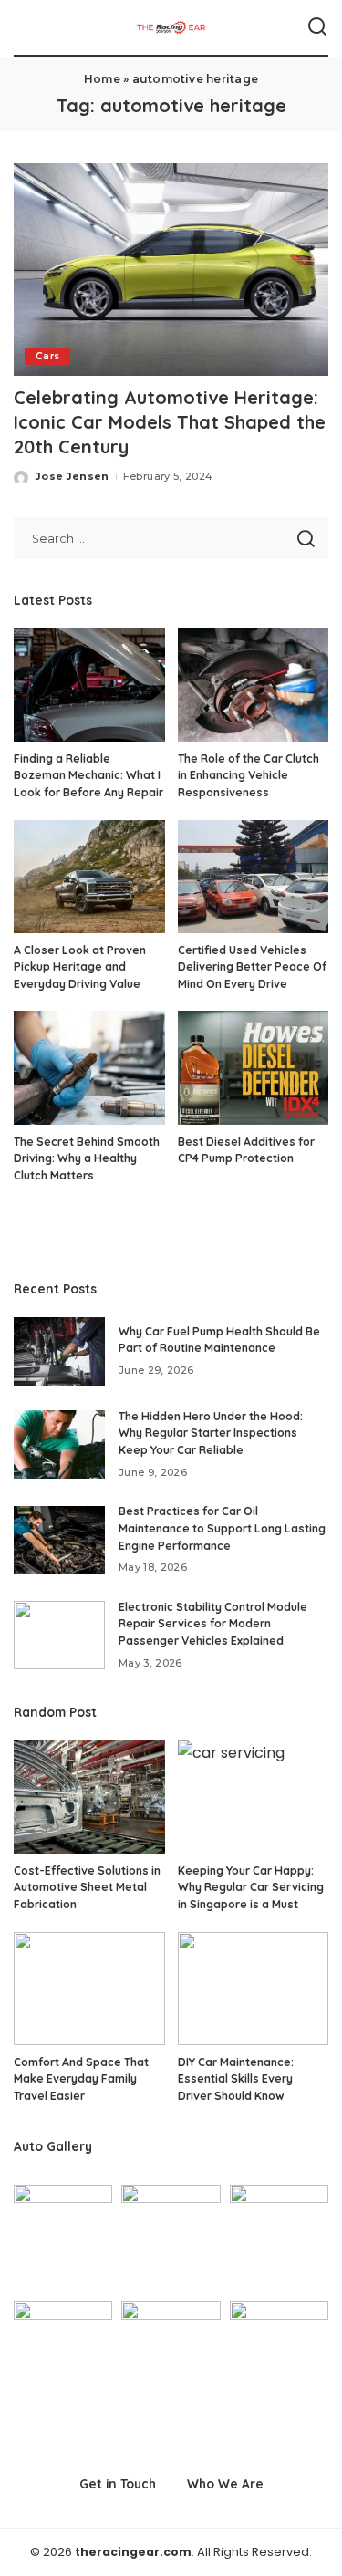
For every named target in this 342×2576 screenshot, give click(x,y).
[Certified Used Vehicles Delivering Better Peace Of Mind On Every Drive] (254, 877)
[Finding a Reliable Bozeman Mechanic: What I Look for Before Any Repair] (89, 685)
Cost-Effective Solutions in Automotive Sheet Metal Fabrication (87, 1887)
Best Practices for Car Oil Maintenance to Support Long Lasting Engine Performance (222, 1528)
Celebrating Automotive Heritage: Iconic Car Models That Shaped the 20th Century (170, 422)
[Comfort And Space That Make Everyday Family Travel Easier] (89, 1989)
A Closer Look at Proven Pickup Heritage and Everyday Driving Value (80, 967)
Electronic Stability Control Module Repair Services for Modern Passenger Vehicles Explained (213, 1624)
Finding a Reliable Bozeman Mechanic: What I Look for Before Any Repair (88, 775)
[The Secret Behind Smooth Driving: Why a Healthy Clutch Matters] (89, 1067)
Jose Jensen (73, 476)
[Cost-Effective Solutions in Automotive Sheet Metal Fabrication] (89, 1797)
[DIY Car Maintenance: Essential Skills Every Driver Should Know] (254, 1989)
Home (102, 79)
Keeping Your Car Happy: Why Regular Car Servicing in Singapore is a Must (251, 1887)
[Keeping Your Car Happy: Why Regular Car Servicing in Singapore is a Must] (254, 1797)
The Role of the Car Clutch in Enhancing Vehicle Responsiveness (249, 775)
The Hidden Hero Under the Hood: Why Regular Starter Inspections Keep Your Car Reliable (211, 1433)
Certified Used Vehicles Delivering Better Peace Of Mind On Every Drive (252, 967)
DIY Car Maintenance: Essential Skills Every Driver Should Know (236, 2079)
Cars (47, 356)
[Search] (317, 27)
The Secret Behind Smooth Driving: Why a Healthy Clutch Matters (87, 1158)
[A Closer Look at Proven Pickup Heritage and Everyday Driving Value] (89, 877)
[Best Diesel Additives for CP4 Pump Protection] (254, 1067)
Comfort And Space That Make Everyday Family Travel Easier (81, 2079)
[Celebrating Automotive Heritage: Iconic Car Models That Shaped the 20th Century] (171, 270)
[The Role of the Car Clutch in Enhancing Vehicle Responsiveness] (254, 685)
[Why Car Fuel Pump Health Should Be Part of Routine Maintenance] (59, 1351)
